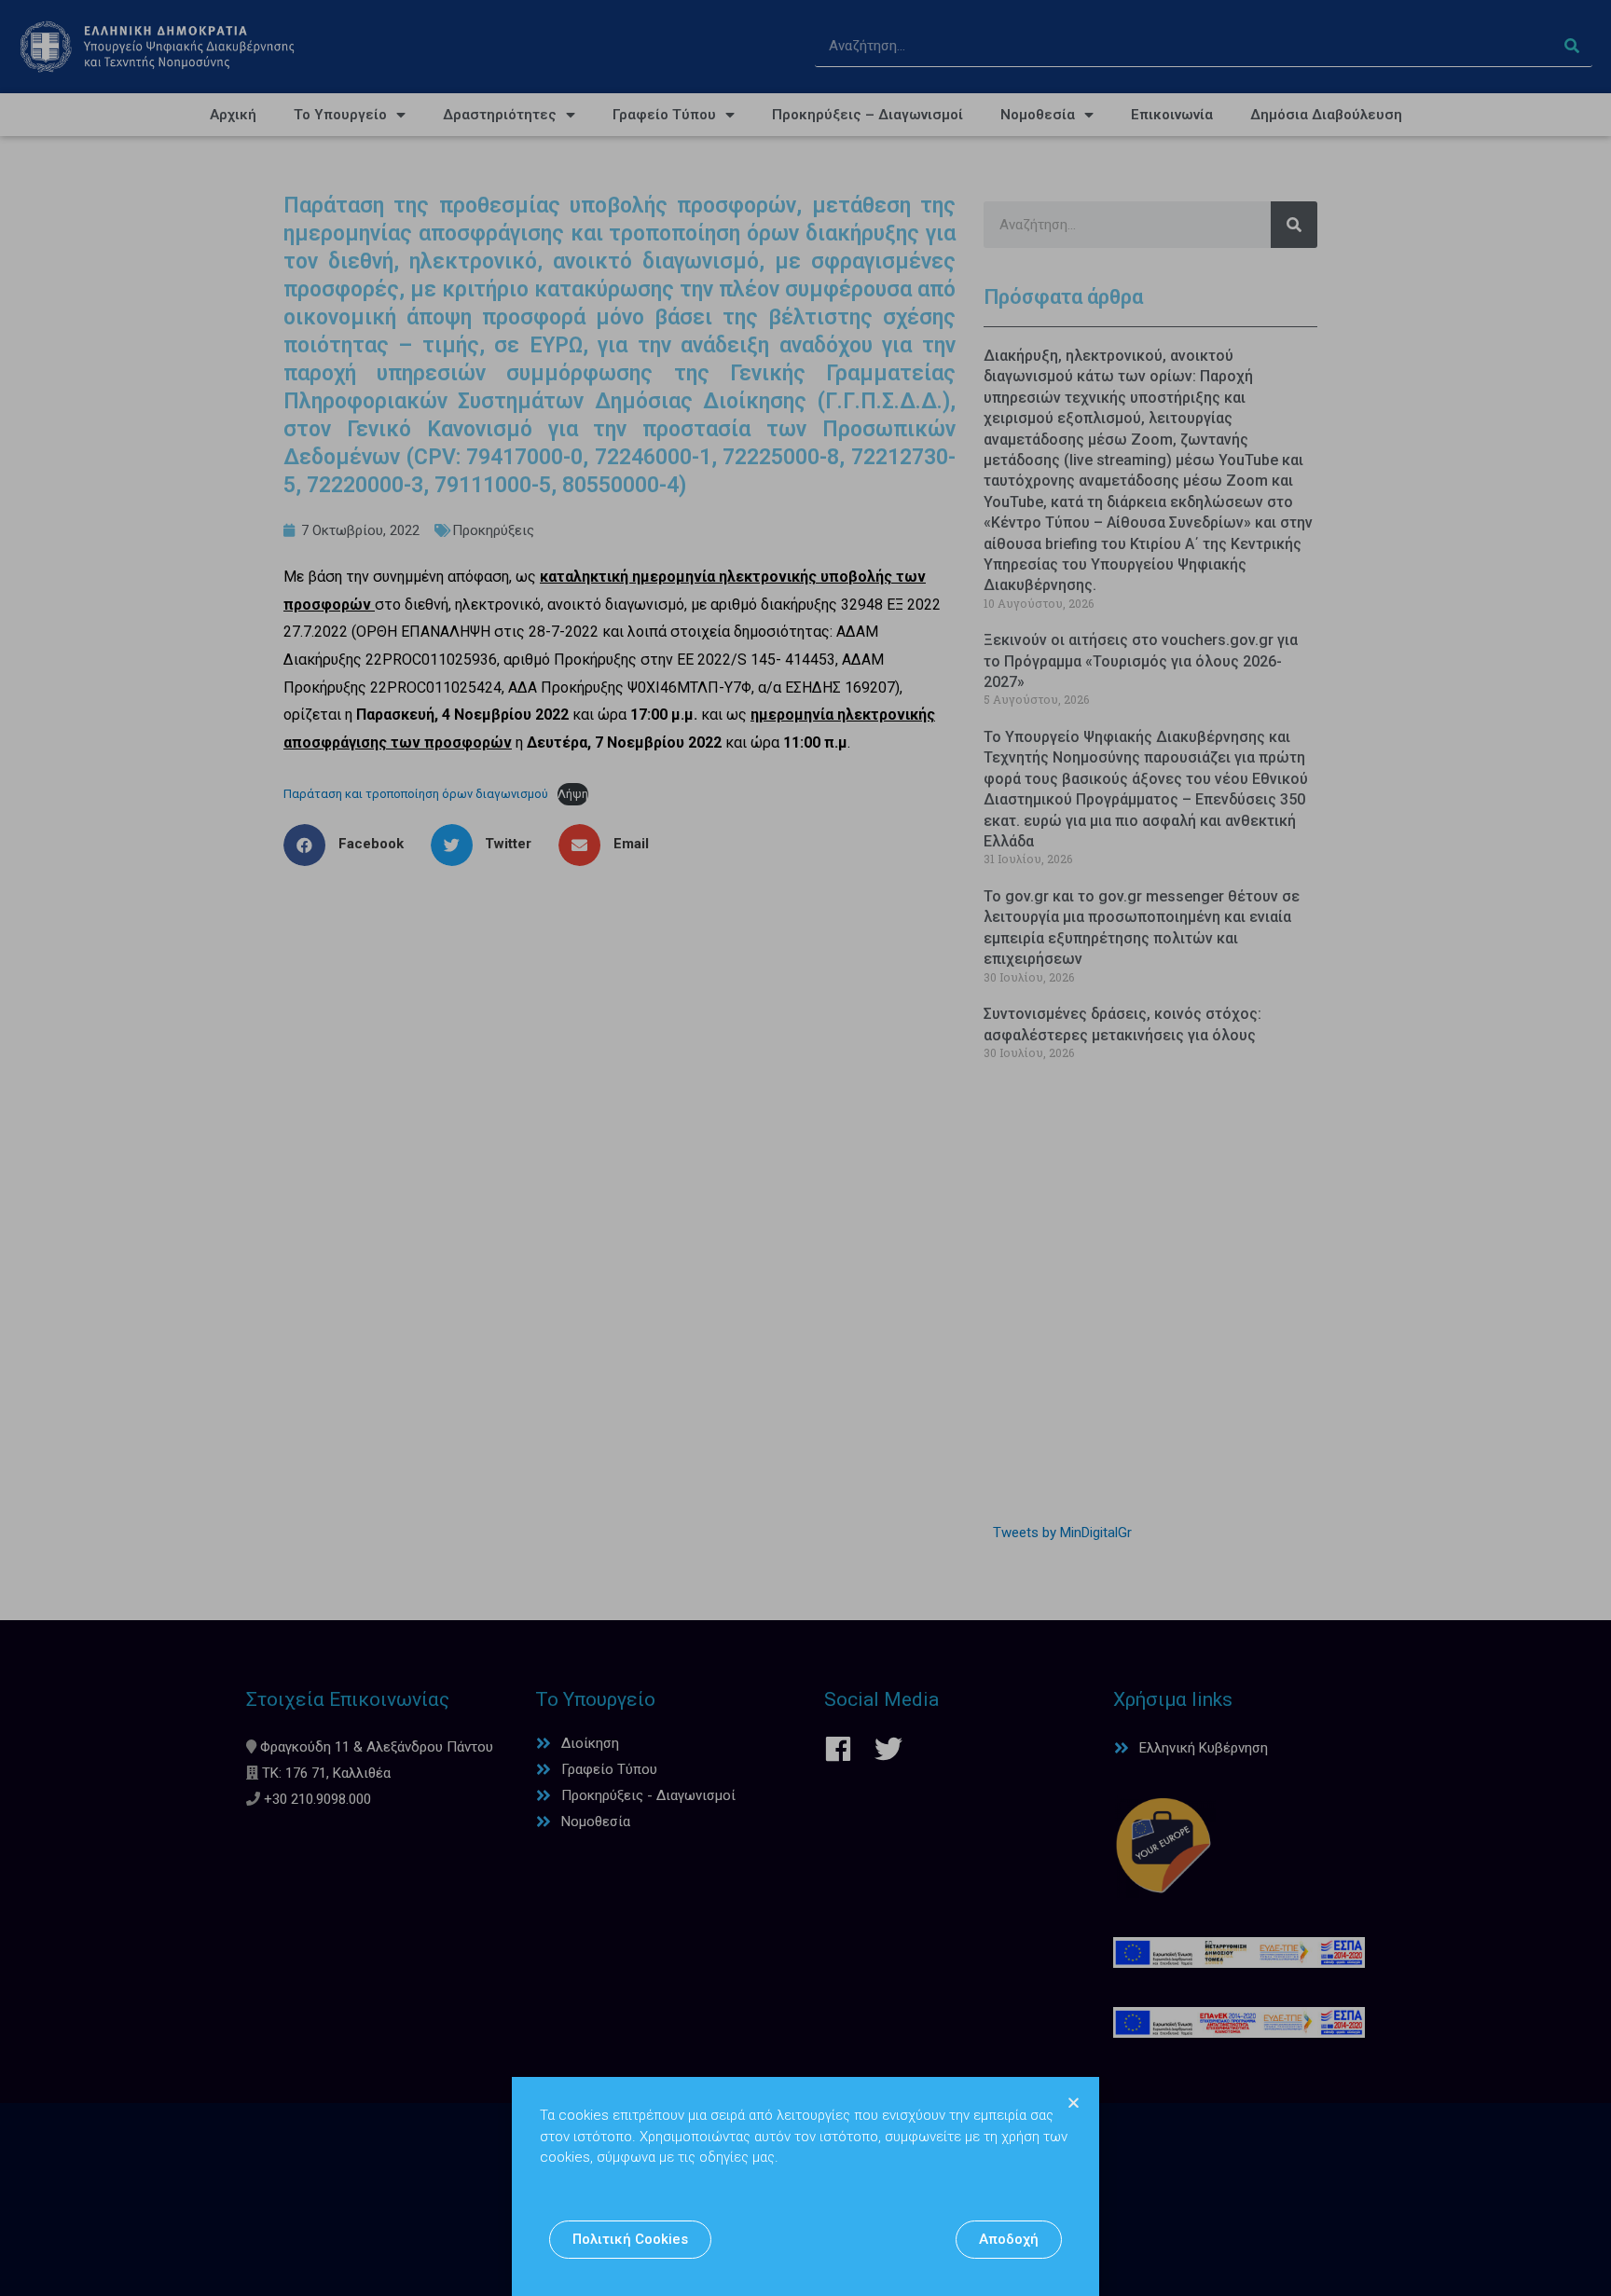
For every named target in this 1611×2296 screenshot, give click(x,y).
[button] (630, 2240)
